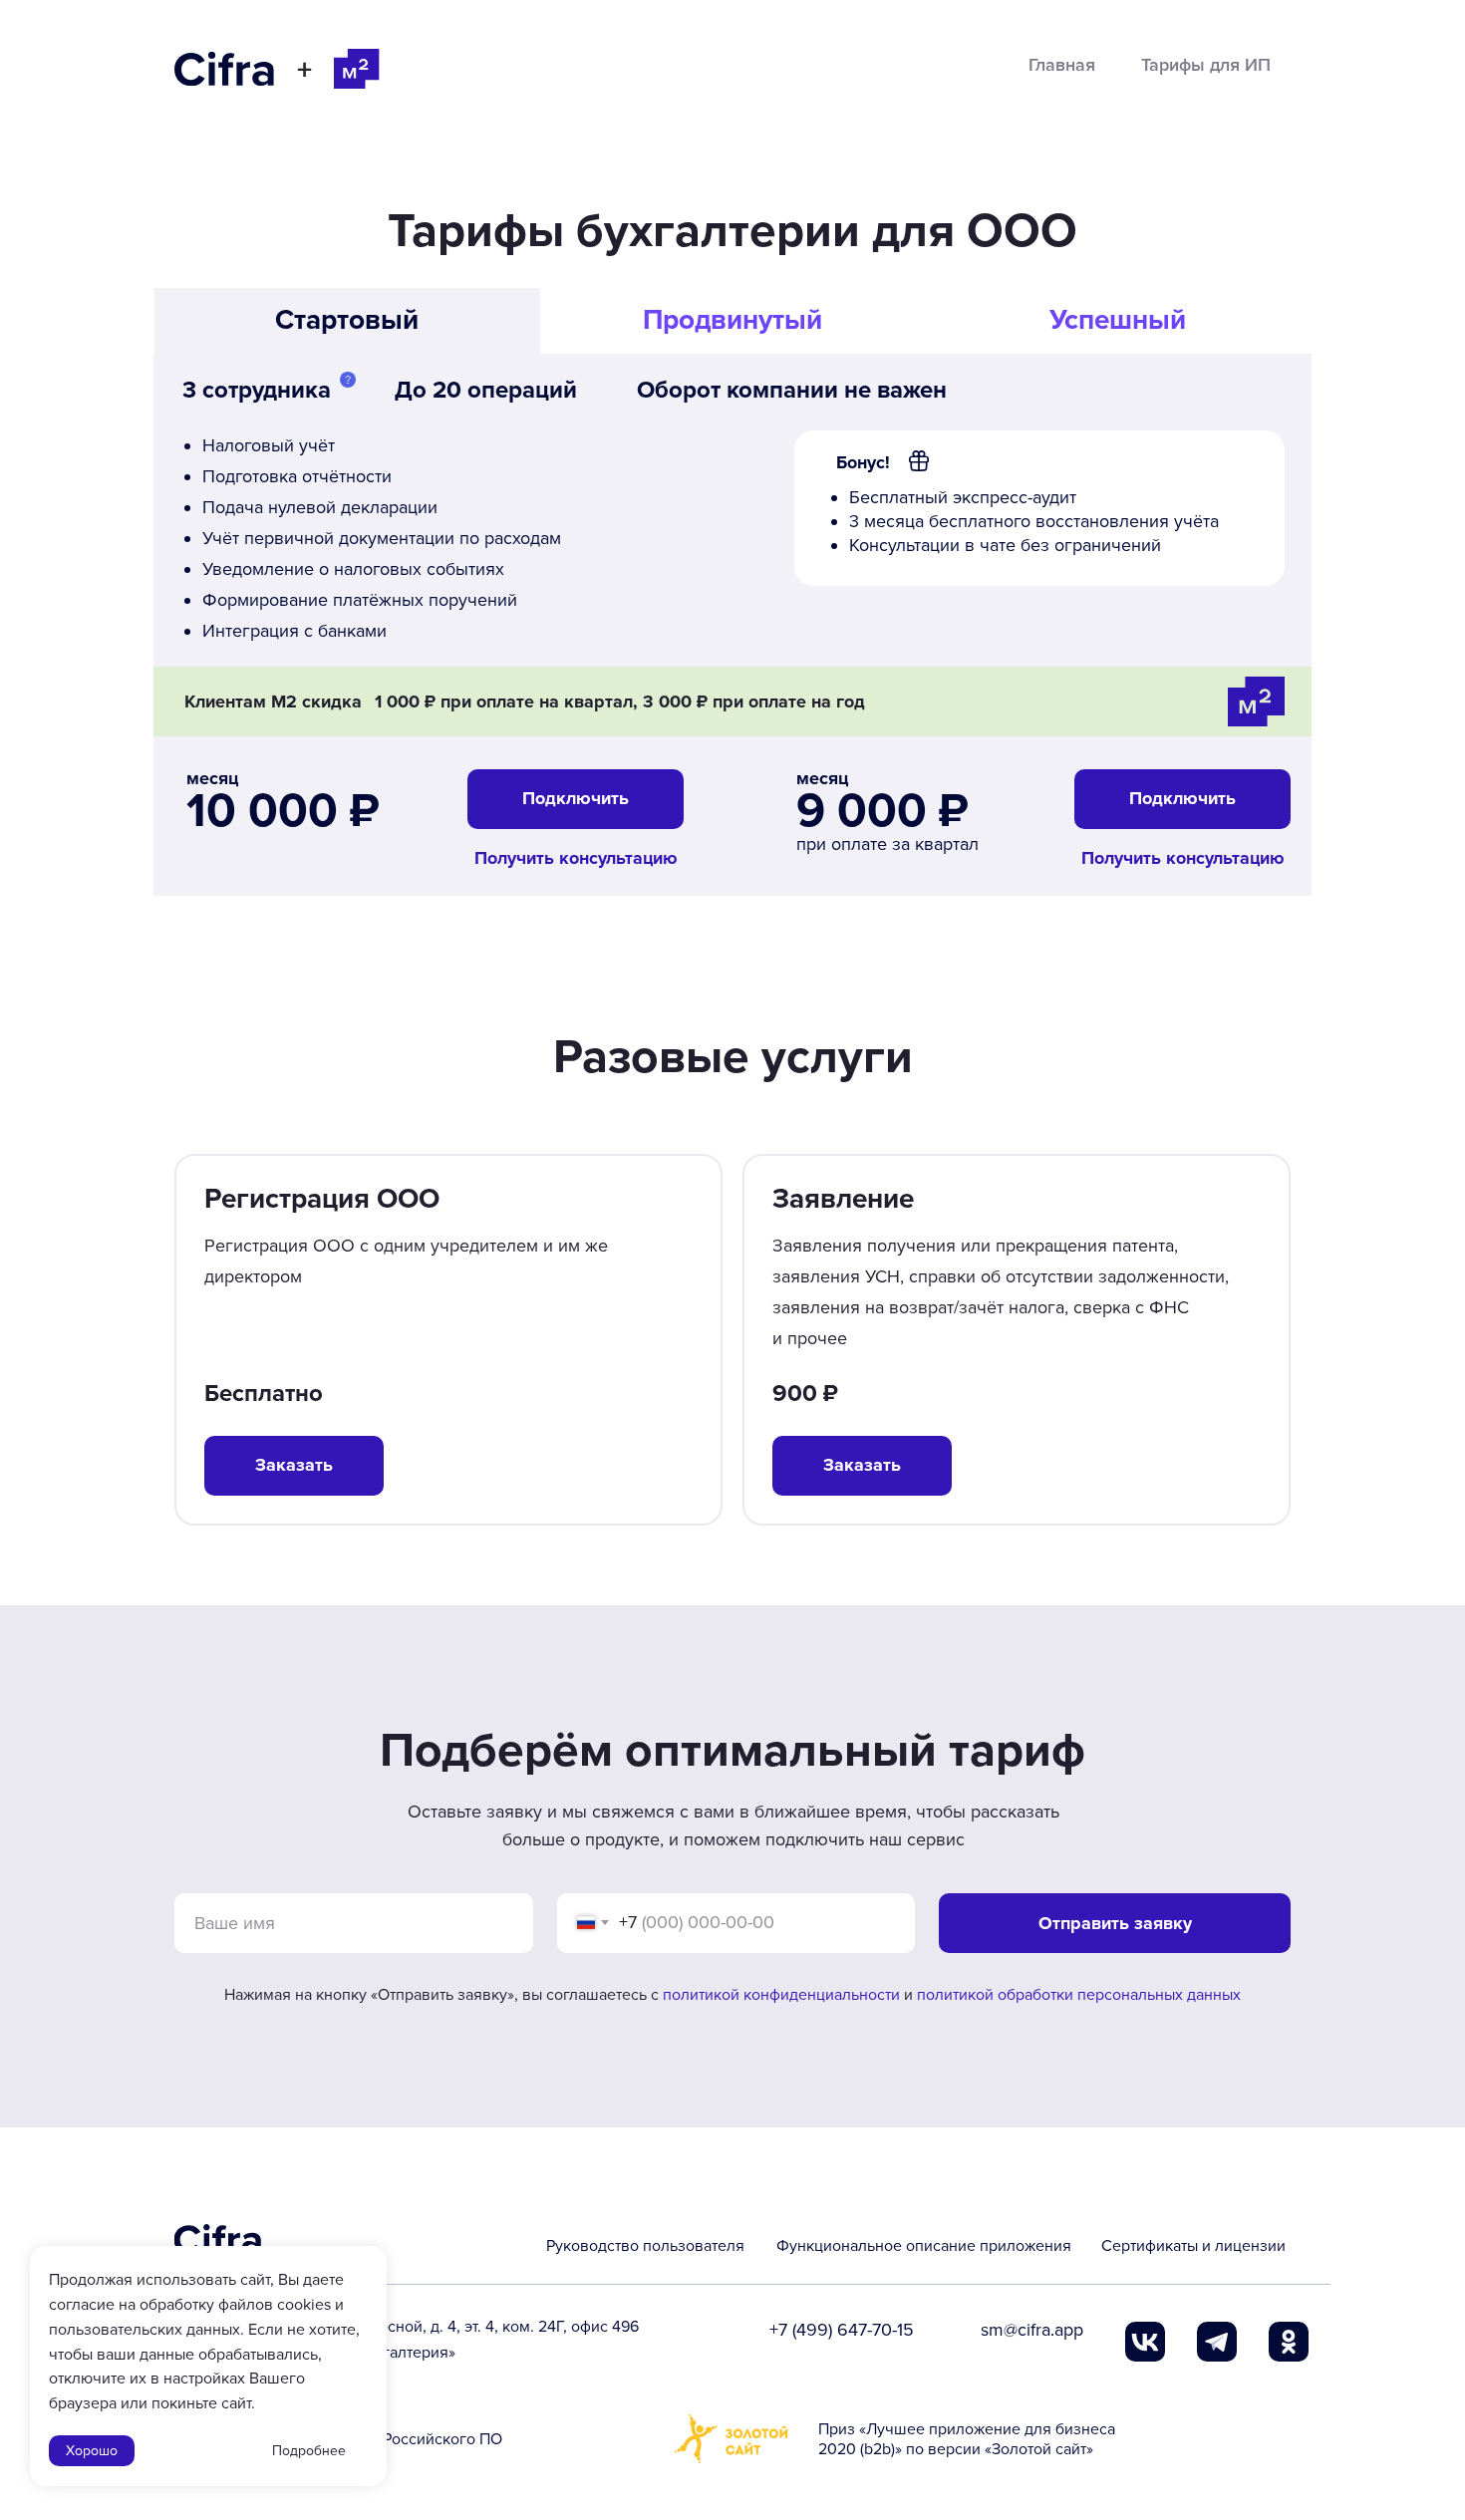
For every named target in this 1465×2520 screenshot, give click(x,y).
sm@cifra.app (1032, 2330)
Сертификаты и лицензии (1193, 2246)
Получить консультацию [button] (1183, 858)
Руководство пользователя (645, 2246)
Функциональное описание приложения (924, 2246)
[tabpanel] (732, 653)
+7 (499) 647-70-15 (842, 2330)
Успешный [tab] (1118, 320)
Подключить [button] (1182, 798)
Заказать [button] (862, 1465)
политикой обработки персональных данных (1079, 1995)
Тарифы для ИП (1206, 65)
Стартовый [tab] (347, 320)
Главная (1062, 65)
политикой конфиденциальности (781, 1995)
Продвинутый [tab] (732, 320)
